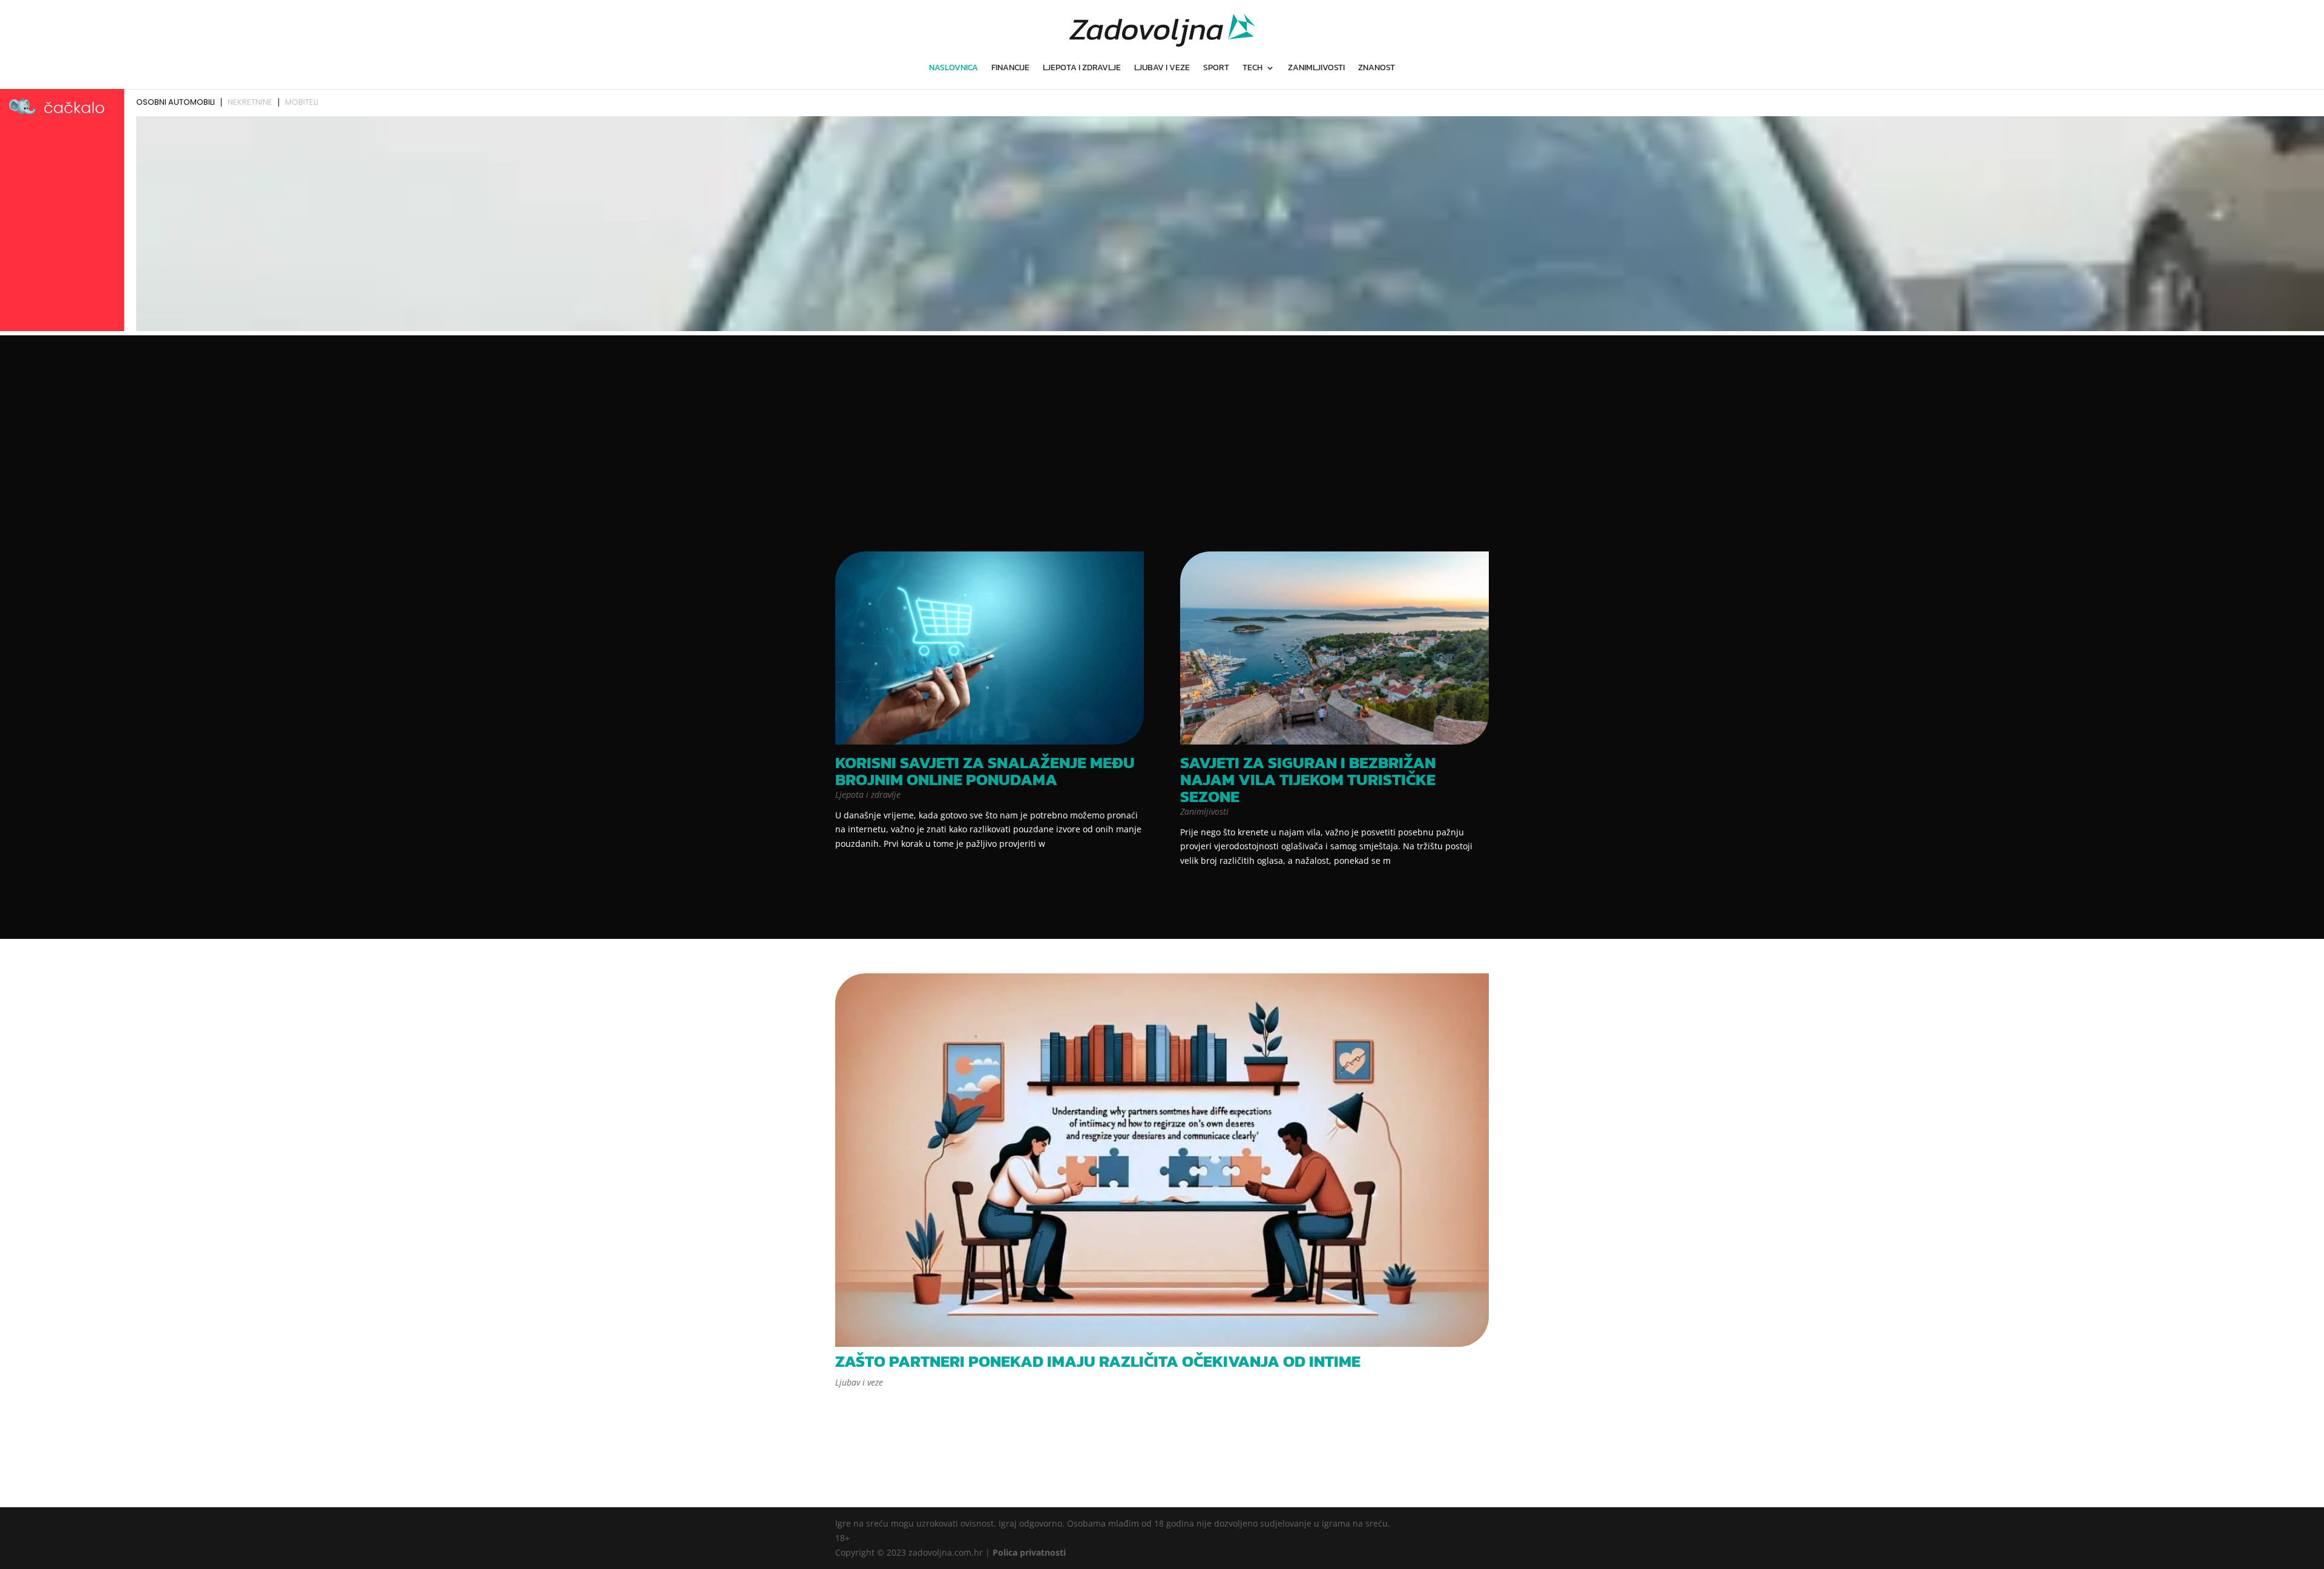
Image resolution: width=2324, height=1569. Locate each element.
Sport (1216, 69)
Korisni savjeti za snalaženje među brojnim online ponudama (985, 771)
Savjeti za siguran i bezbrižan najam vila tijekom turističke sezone (1308, 779)
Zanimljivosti (1316, 69)
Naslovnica (954, 69)
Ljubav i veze (1162, 69)
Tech (1252, 69)
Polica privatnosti (1029, 1552)
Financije (1010, 69)
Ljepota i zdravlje (1082, 69)
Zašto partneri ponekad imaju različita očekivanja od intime (1098, 1361)
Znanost (1377, 69)
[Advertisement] (1162, 444)
